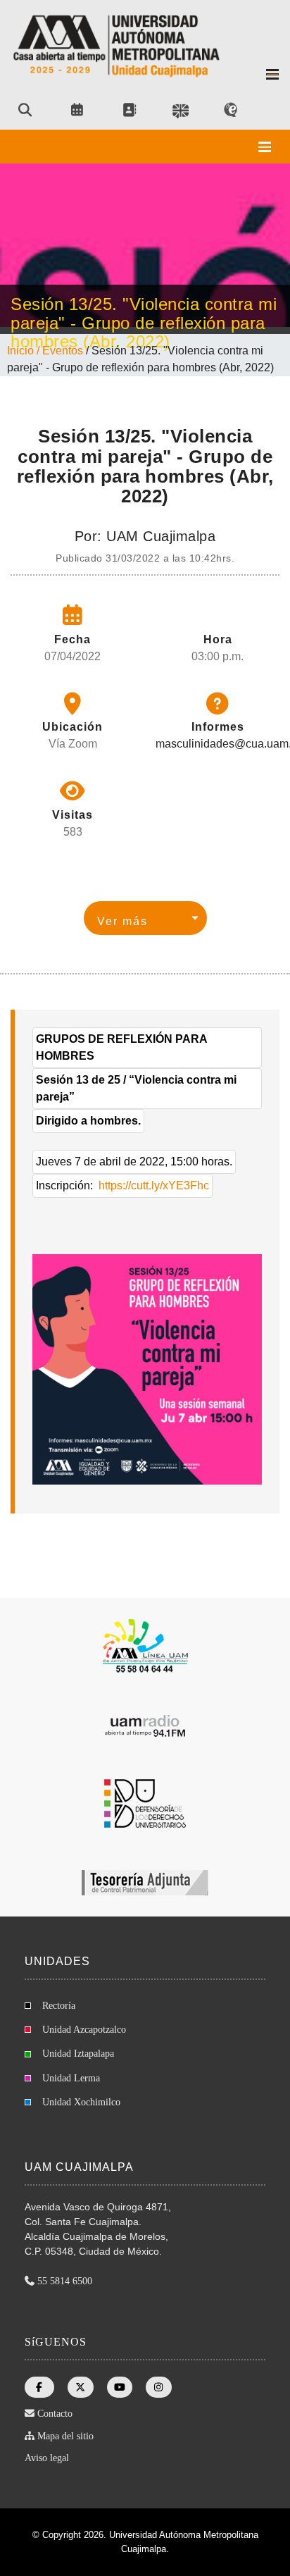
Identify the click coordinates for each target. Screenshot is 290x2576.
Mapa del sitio (65, 2436)
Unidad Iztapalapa (78, 2054)
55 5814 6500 (65, 2281)
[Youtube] (120, 2387)
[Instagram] (159, 2387)
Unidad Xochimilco (81, 2102)
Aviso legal (47, 2458)
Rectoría (59, 2006)
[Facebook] (39, 2387)
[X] (81, 2387)
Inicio (22, 351)
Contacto (55, 2414)
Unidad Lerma (71, 2078)
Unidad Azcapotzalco (84, 2030)
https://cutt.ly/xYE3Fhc (154, 1185)
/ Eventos (61, 351)
